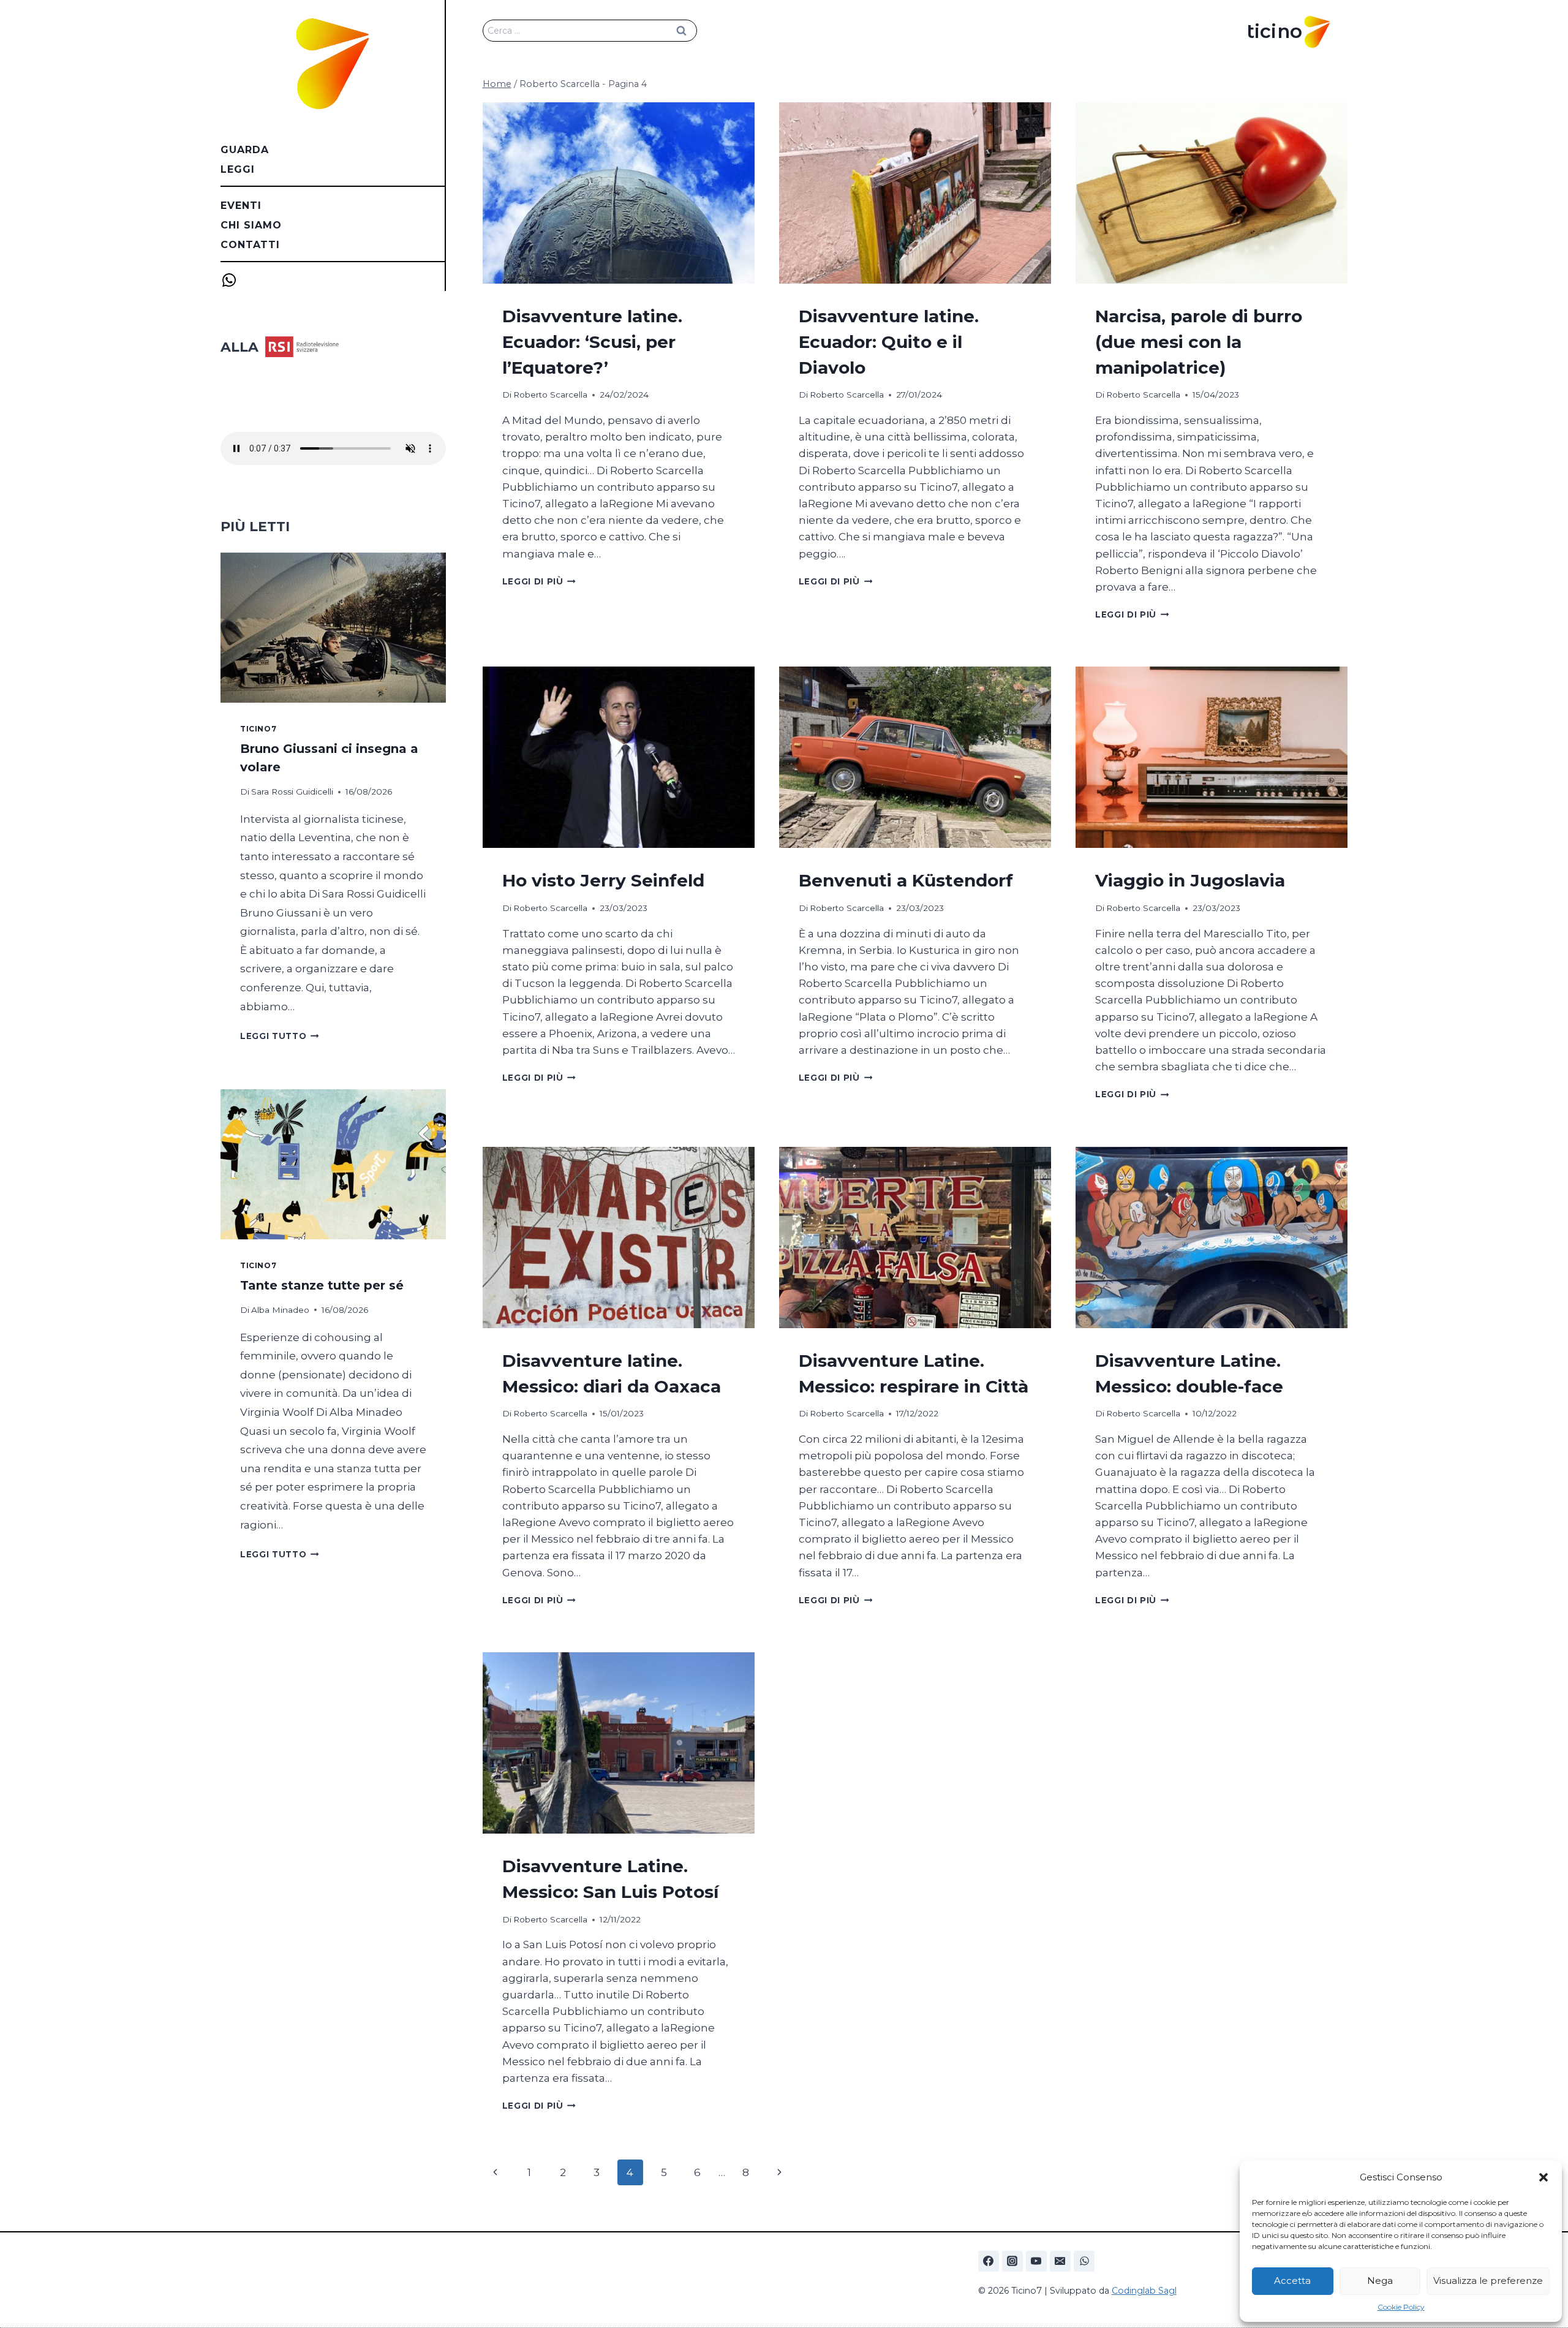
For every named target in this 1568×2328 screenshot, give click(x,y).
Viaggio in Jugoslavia (1190, 880)
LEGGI (238, 169)
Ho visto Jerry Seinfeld (603, 880)
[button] (1543, 2177)
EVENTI (241, 206)
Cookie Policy (1401, 2307)
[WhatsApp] (1084, 2261)
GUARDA (245, 150)
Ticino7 (258, 729)
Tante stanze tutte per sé (322, 1285)
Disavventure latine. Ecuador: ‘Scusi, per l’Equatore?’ (592, 342)
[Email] (1060, 2261)
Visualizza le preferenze (1488, 2281)
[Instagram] (1012, 2261)
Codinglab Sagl (1144, 2291)
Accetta (1292, 2281)
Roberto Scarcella (550, 395)
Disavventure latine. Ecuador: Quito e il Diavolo (889, 342)
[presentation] (619, 193)
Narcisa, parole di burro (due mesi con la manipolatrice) (1199, 342)
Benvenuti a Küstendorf (906, 880)
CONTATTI (250, 245)
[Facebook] (989, 2261)
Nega (1380, 2281)
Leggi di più (539, 581)
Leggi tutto (280, 1036)
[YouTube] (1036, 2261)
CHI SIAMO (251, 225)
